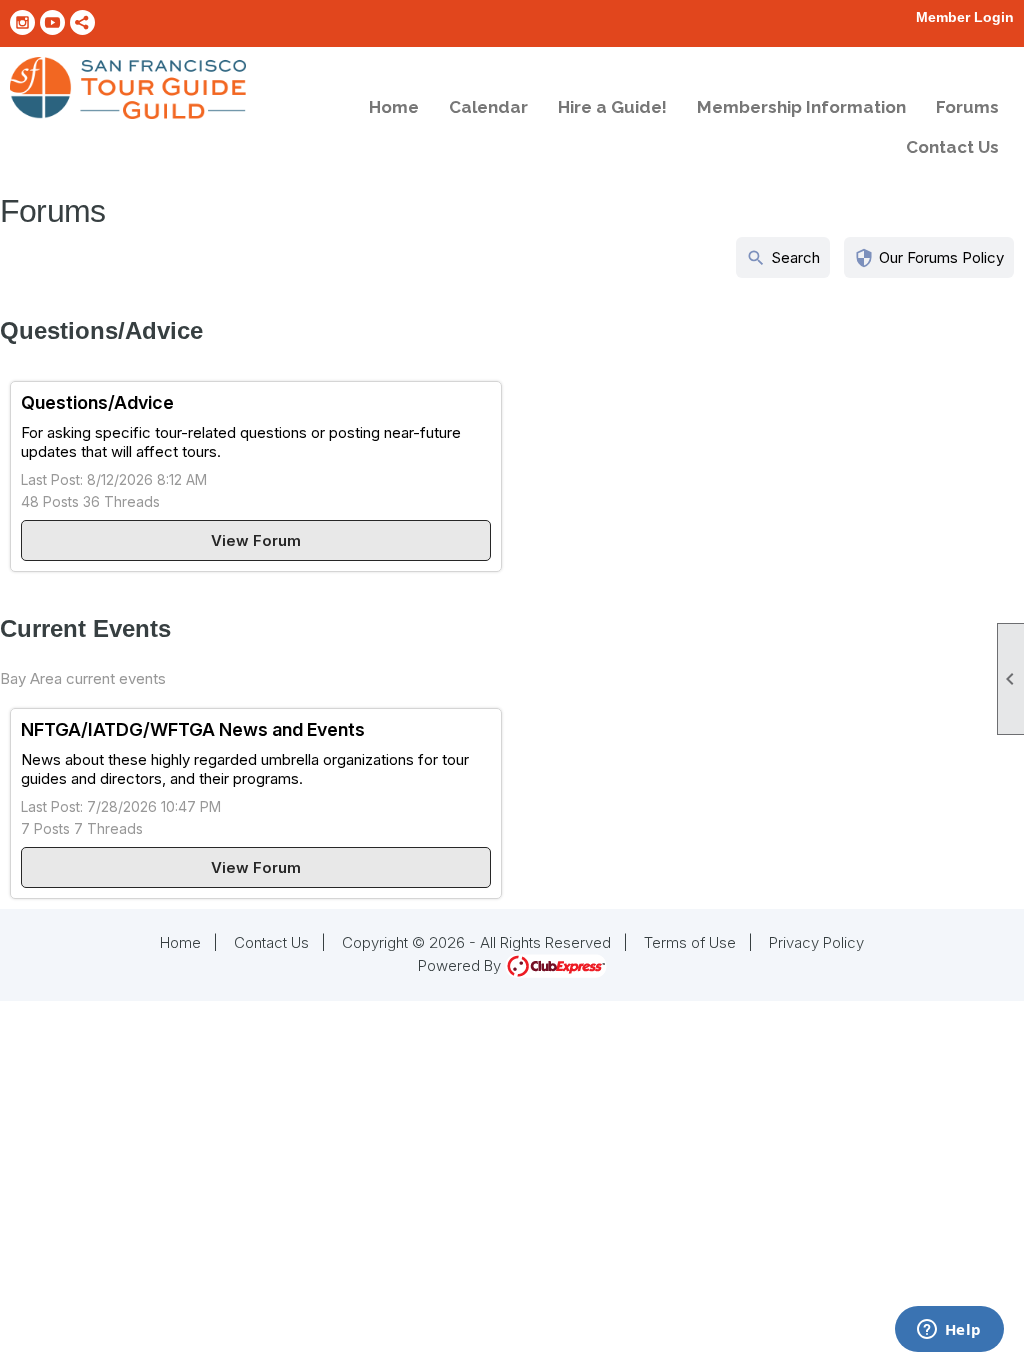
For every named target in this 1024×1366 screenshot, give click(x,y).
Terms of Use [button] (690, 942)
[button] (929, 257)
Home (394, 107)
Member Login (965, 17)
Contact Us (952, 147)
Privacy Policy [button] (816, 942)
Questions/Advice (97, 402)
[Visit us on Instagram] (22, 22)
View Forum (256, 540)
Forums (967, 107)
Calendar (488, 107)
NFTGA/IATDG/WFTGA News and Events (193, 729)
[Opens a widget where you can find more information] (949, 1331)
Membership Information (801, 107)
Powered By (461, 965)
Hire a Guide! (612, 107)
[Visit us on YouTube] (52, 22)
